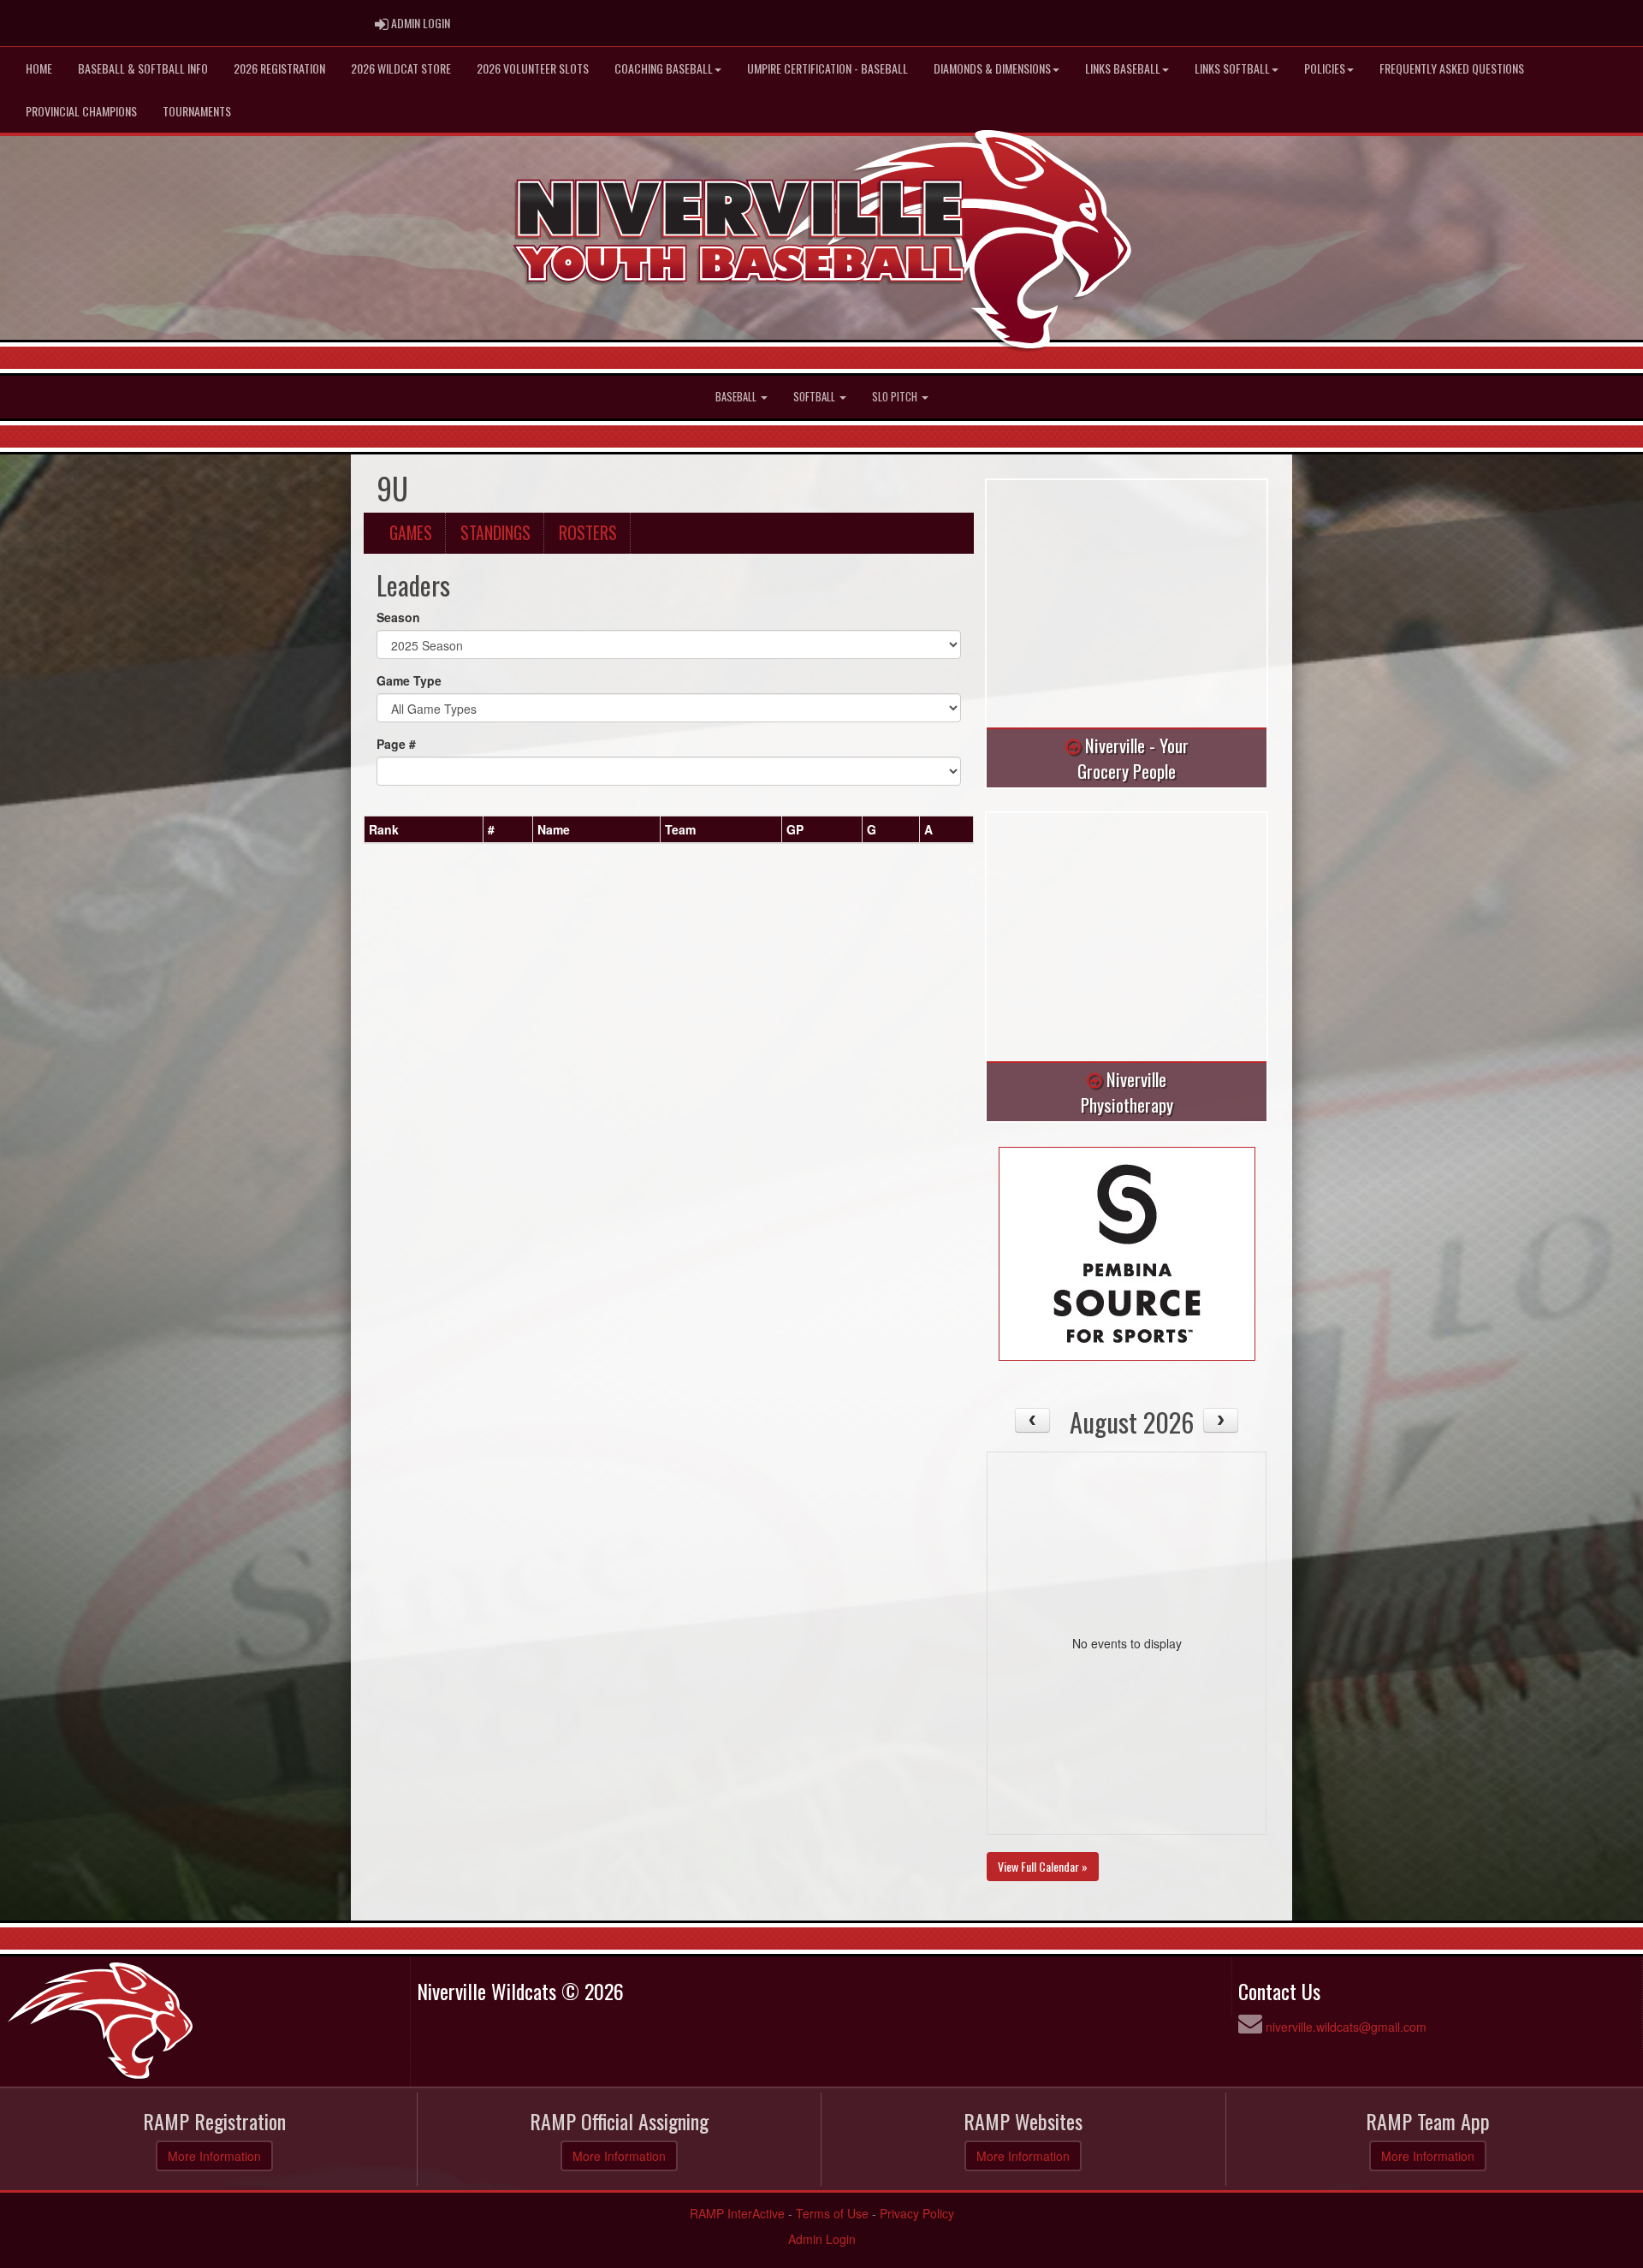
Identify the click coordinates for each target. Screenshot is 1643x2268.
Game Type (409, 680)
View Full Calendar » (1043, 1866)
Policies (1325, 68)
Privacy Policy (917, 2213)
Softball (816, 397)
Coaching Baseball (664, 68)
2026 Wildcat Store (401, 68)
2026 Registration (279, 68)
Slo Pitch (896, 397)
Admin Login (822, 2239)
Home (39, 68)
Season (398, 617)
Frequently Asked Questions (1452, 68)
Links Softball (1232, 68)
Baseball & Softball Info (143, 68)
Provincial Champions (81, 111)
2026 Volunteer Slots (533, 68)
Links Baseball (1123, 68)
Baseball (737, 397)
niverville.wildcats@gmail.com (1346, 2027)
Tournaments (197, 111)
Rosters (588, 533)
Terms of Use (832, 2213)
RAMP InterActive (737, 2213)
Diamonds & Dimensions (992, 68)
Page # (396, 744)
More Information (214, 2156)
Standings (495, 533)
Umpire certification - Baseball (827, 68)
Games (411, 533)
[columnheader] (424, 829)
